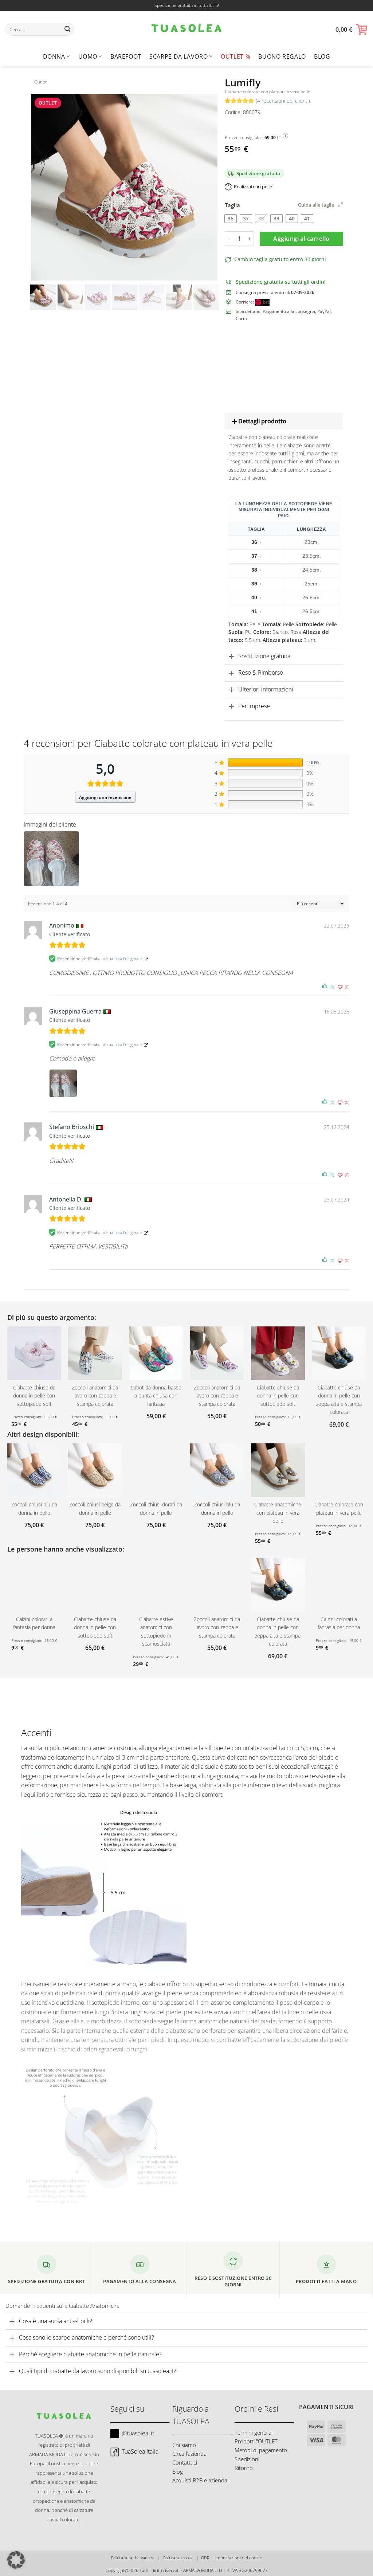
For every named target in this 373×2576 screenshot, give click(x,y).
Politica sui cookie (178, 2558)
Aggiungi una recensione (105, 797)
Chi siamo (184, 2445)
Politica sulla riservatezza (133, 2558)
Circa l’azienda (189, 2454)
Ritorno (244, 2468)
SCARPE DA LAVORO (178, 56)
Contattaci (185, 2463)
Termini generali (254, 2432)
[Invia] (67, 30)
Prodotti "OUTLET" (257, 2441)
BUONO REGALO (282, 56)
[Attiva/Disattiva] (231, 422)
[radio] (231, 219)
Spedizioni (247, 2459)
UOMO (88, 56)
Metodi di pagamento (261, 2450)
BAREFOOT (126, 56)
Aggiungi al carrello (301, 239)
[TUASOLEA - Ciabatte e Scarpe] (186, 29)
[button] (352, 30)
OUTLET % (235, 56)
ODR (205, 2558)
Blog (322, 56)
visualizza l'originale (123, 959)
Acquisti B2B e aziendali (201, 2480)
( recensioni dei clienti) (283, 101)
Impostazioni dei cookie (239, 2558)
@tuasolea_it (138, 2433)
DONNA (54, 56)
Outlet (40, 82)
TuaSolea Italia (140, 2451)
